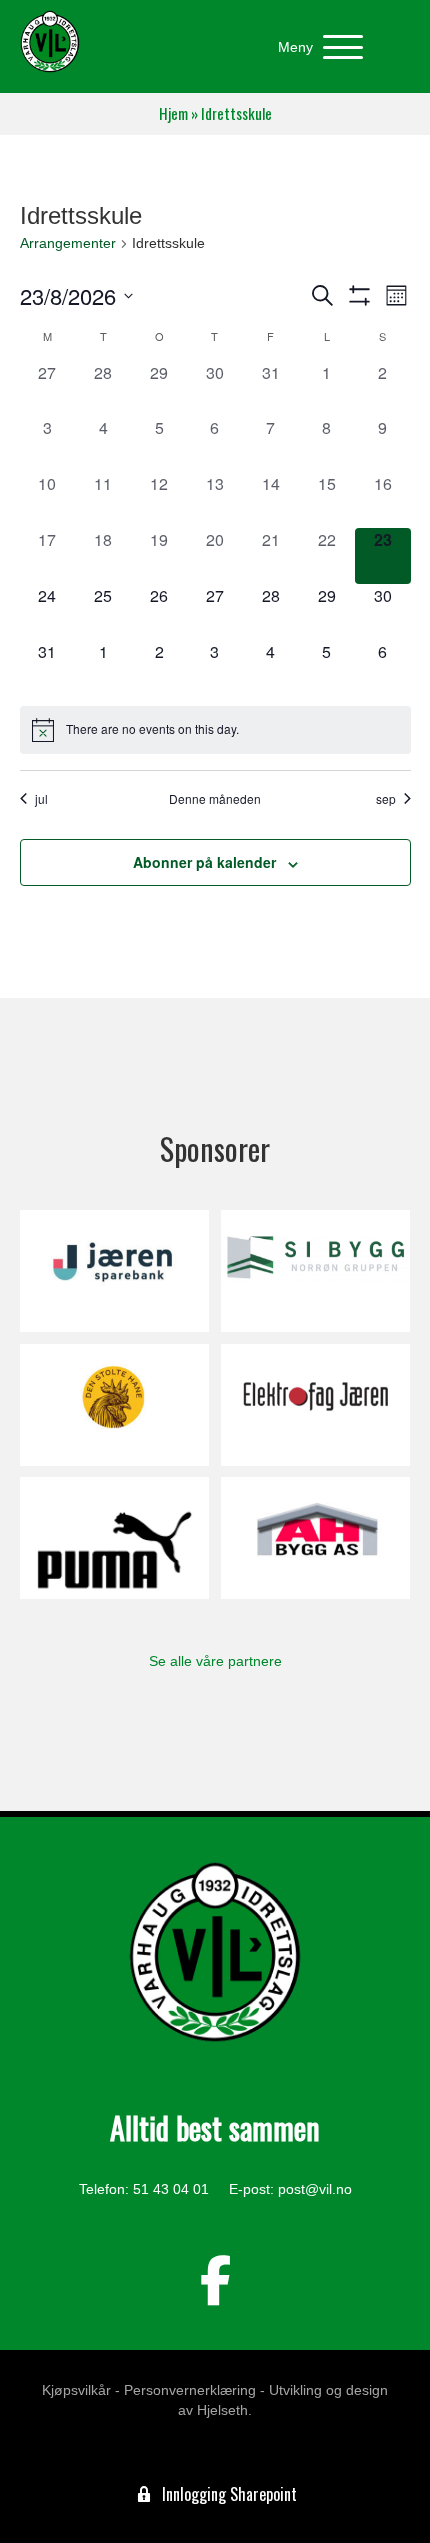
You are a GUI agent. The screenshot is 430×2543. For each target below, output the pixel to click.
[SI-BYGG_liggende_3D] (315, 1271)
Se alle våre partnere (215, 1661)
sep (386, 799)
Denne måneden (215, 799)
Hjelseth (222, 2410)
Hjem (173, 113)
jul (41, 799)
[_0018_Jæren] (114, 1271)
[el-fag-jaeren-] (315, 1405)
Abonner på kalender (204, 862)
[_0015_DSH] (114, 1405)
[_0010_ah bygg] (315, 1538)
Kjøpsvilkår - (81, 2390)
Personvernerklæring (190, 2390)
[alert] (215, 730)
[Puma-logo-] (114, 1538)
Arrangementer (68, 243)
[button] (315, 47)
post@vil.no (315, 2189)
